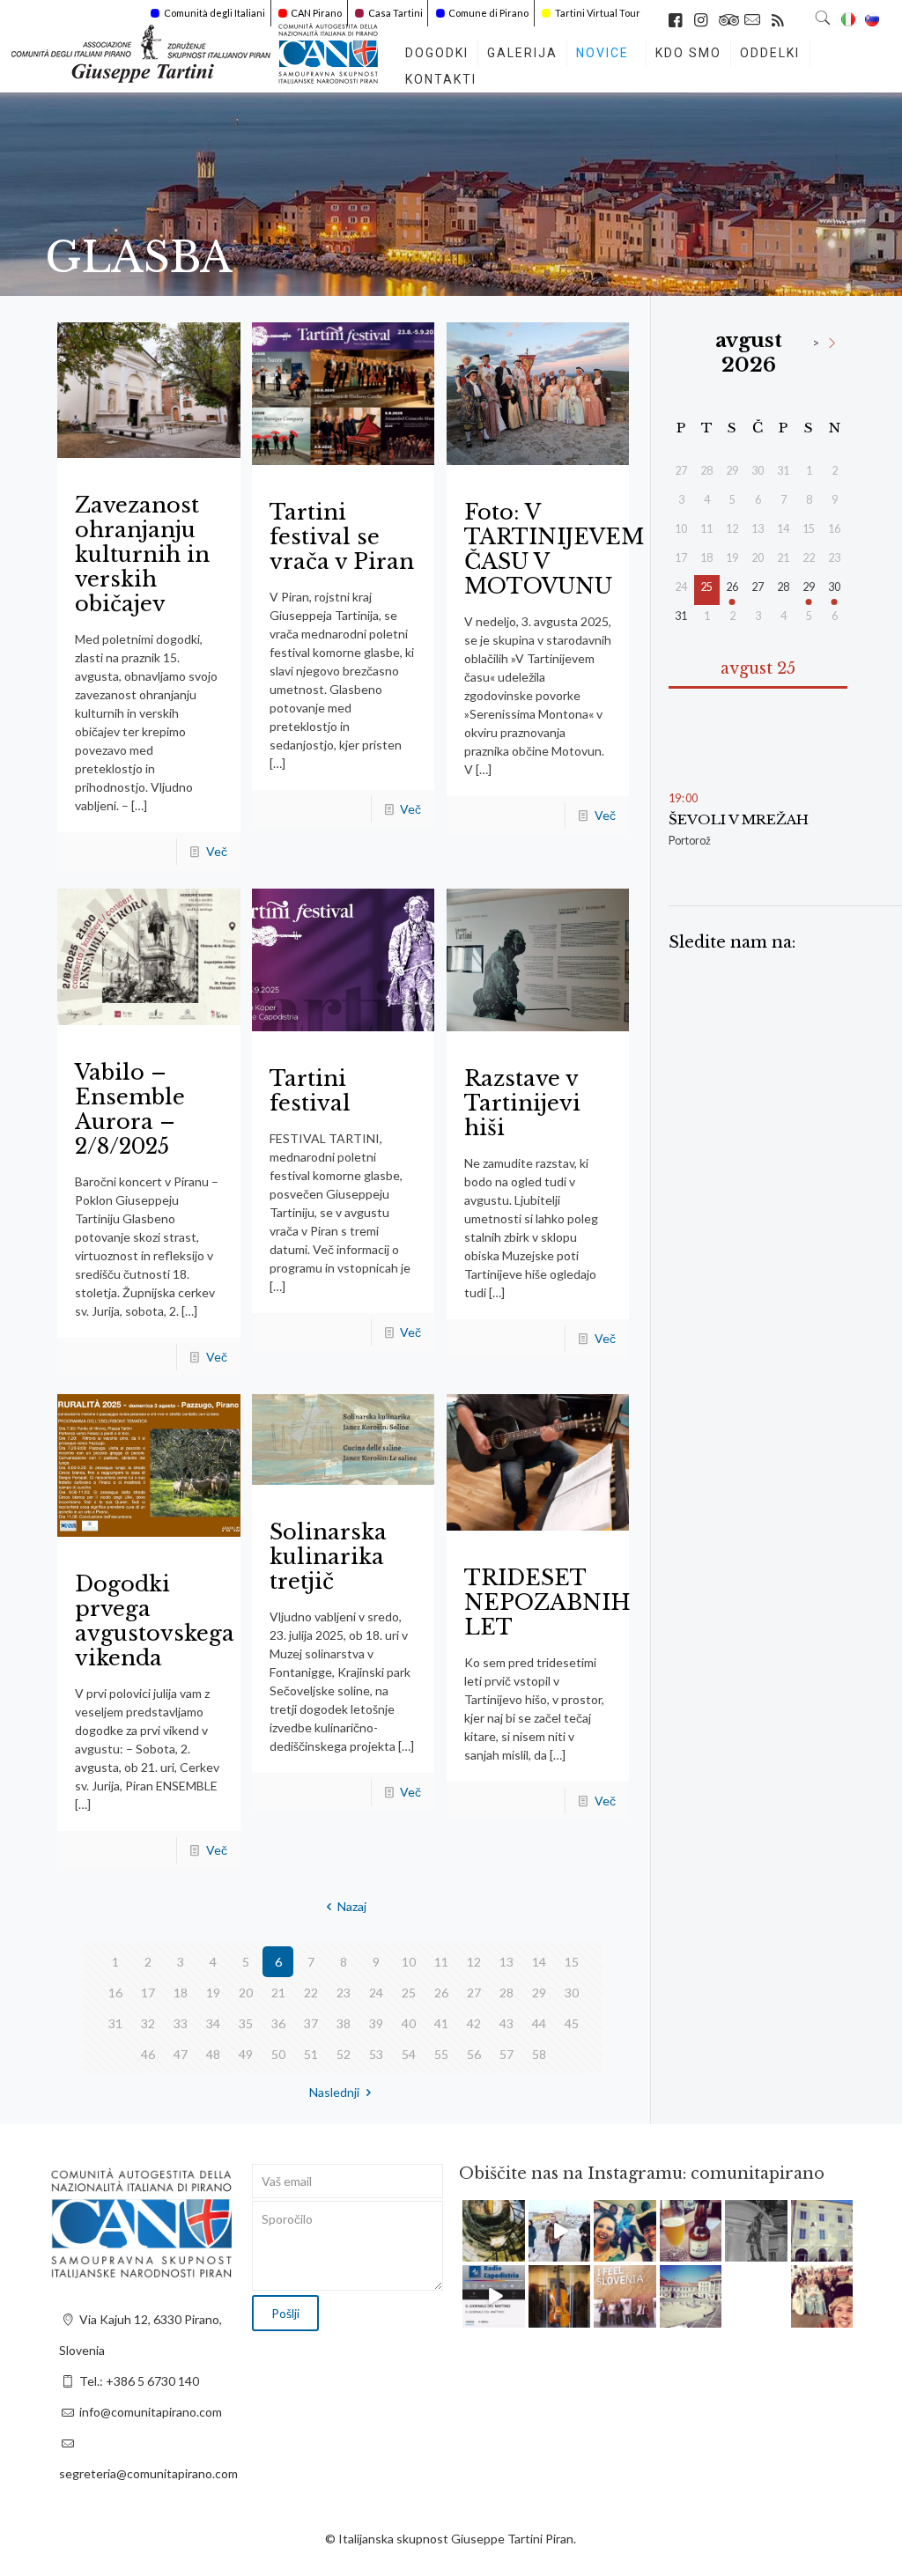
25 (409, 1993)
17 (148, 1993)
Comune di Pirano (488, 13)
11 (441, 1962)
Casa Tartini (396, 13)
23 (344, 1993)
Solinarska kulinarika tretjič (328, 1557)
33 (181, 2023)
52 (344, 2054)
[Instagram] (514, 2251)
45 (572, 2023)
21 (278, 1993)
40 (409, 2023)
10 (409, 1962)
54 (409, 2054)
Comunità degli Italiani (214, 13)
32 (148, 2023)
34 (213, 2023)
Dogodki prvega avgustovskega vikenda (155, 1621)
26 (441, 1993)
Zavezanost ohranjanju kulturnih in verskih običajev (142, 554)
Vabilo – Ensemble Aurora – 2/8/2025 (130, 1109)
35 (246, 2023)
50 (278, 2054)
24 (376, 1993)
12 (474, 1962)
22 (311, 1993)
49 (246, 2054)
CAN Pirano (316, 13)
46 (148, 2054)
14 (539, 1962)
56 (474, 2054)
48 (213, 2054)
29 (539, 1993)
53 (376, 2054)
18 (181, 1993)
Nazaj (352, 1906)
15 (572, 1962)
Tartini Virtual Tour (598, 13)
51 (311, 2054)
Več (217, 851)
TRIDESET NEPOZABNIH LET (547, 1602)
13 (506, 1962)
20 (246, 1993)
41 (441, 2023)
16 (115, 1993)
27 (474, 1993)
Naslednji (334, 2092)
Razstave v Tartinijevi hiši (522, 1103)
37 (311, 2023)
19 (213, 1993)
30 (572, 1993)
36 (278, 2023)
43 (506, 2023)
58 (539, 2054)
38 (344, 2023)
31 (115, 2023)
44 (539, 2023)
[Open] (494, 2231)
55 (441, 2054)
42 (474, 2023)
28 (506, 1993)
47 (181, 2054)
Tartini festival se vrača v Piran (342, 537)
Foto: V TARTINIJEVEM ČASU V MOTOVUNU (554, 549)
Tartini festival (310, 1091)
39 (376, 2023)
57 (506, 2054)
